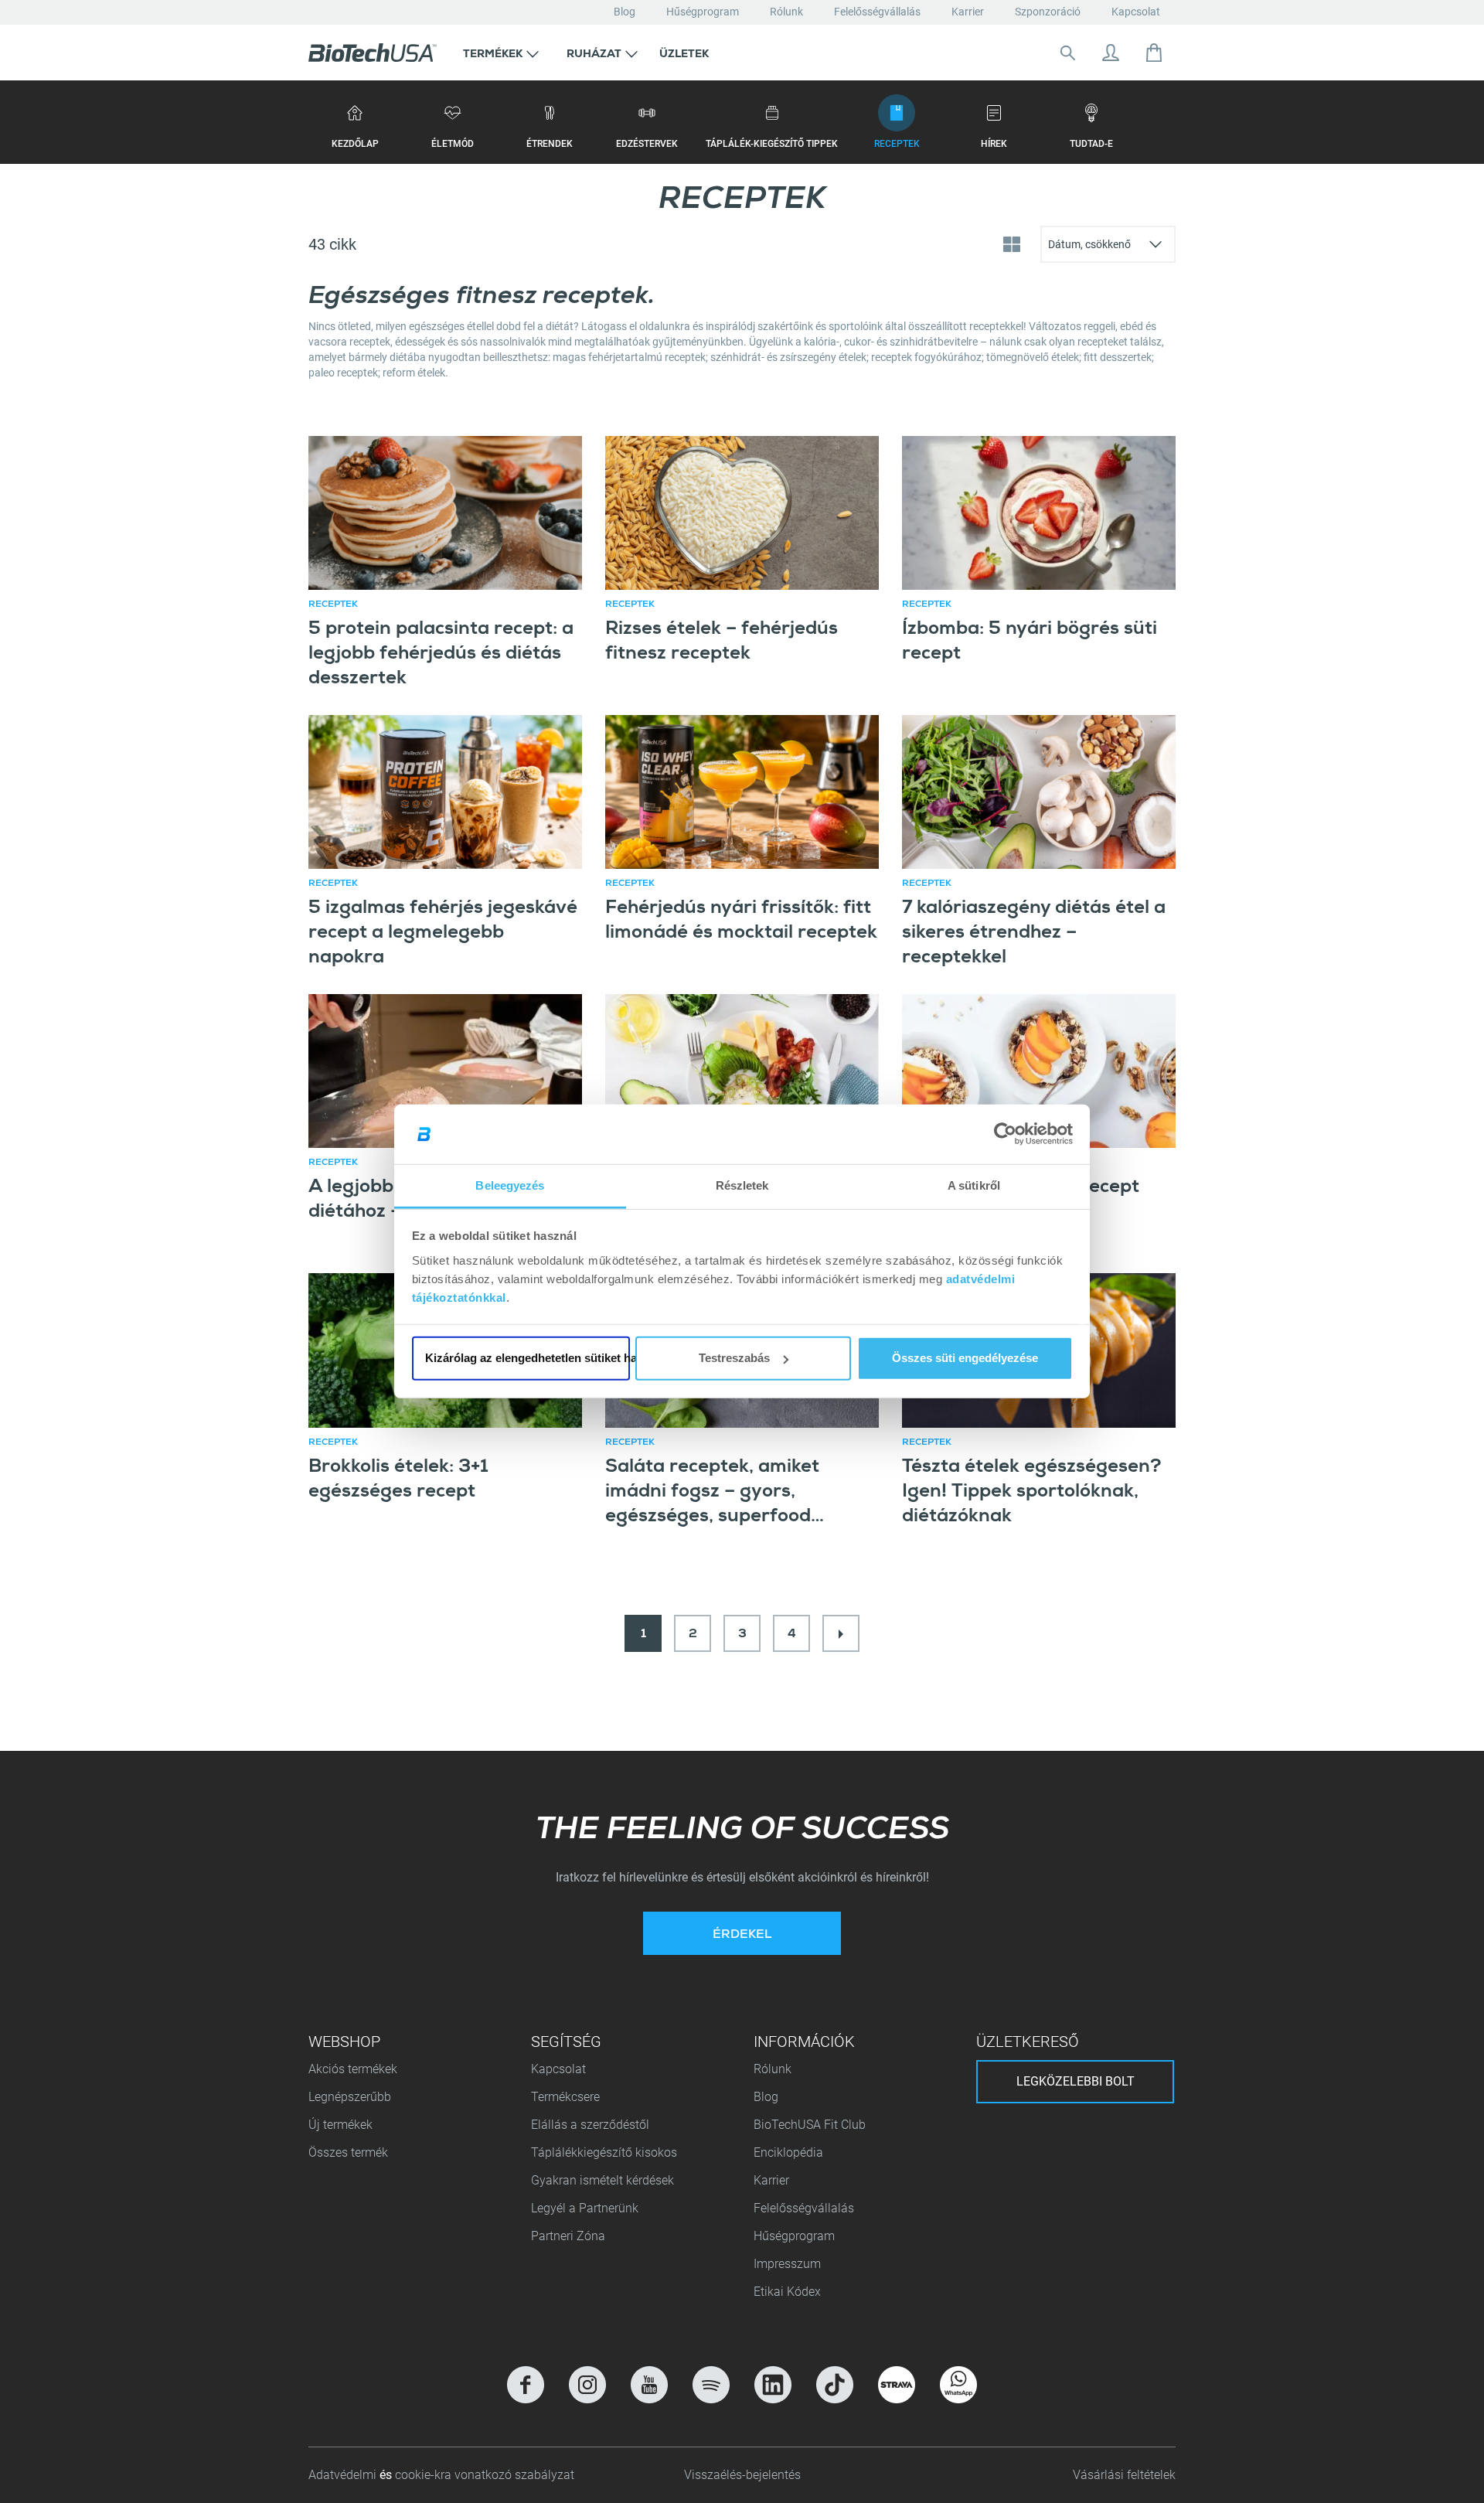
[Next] (841, 1633)
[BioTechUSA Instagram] (587, 2385)
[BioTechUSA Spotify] (711, 2385)
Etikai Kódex (787, 2292)
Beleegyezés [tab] (510, 1185)
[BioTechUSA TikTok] (835, 2385)
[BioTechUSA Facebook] (526, 2385)
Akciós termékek (353, 2069)
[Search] (1067, 53)
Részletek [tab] (742, 1185)
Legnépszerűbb (350, 2097)
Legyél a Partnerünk (585, 2208)
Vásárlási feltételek (1124, 2475)
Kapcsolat (1136, 12)
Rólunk (786, 12)
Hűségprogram (703, 12)
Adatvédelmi (344, 2475)
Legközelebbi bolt (1076, 2081)
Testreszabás (734, 1358)
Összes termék (348, 2152)
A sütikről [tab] (974, 1185)
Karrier (968, 12)
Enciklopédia (788, 2152)
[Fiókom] (1111, 53)
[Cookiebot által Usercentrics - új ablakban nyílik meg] (1005, 1134)
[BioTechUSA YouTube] (649, 2385)
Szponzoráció (1048, 12)
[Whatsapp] (958, 2385)
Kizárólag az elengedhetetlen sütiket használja (528, 1358)
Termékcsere (565, 2097)
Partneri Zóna (568, 2236)
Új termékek (340, 2125)
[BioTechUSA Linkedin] (773, 2385)
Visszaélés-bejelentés (742, 2475)
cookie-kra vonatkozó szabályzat (485, 2475)
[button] (501, 53)
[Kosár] (1154, 53)
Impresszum (787, 2264)
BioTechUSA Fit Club (811, 2125)
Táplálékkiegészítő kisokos (604, 2152)
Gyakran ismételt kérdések (602, 2180)
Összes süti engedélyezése (965, 1358)
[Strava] (897, 2385)
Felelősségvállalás (877, 12)
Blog (625, 12)
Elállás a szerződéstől (590, 2125)
